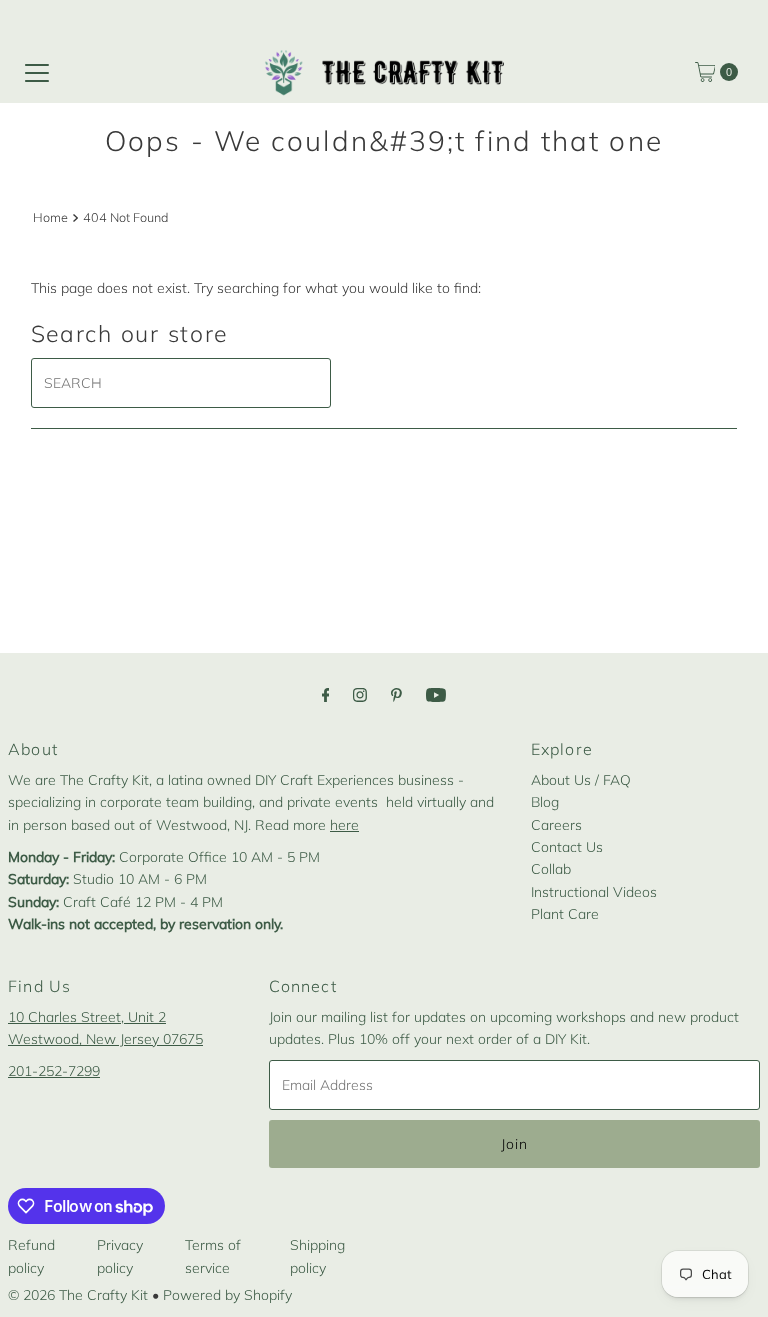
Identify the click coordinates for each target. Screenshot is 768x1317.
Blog (545, 802)
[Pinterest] (396, 694)
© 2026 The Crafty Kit (78, 1295)
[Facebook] (326, 694)
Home (50, 217)
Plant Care (565, 914)
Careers (556, 825)
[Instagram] (360, 694)
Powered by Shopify (227, 1295)
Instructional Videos (594, 892)
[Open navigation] (37, 72)
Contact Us (567, 847)
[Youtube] (436, 694)
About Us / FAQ (581, 780)
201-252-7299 (54, 1071)
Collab (551, 869)
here (344, 825)
